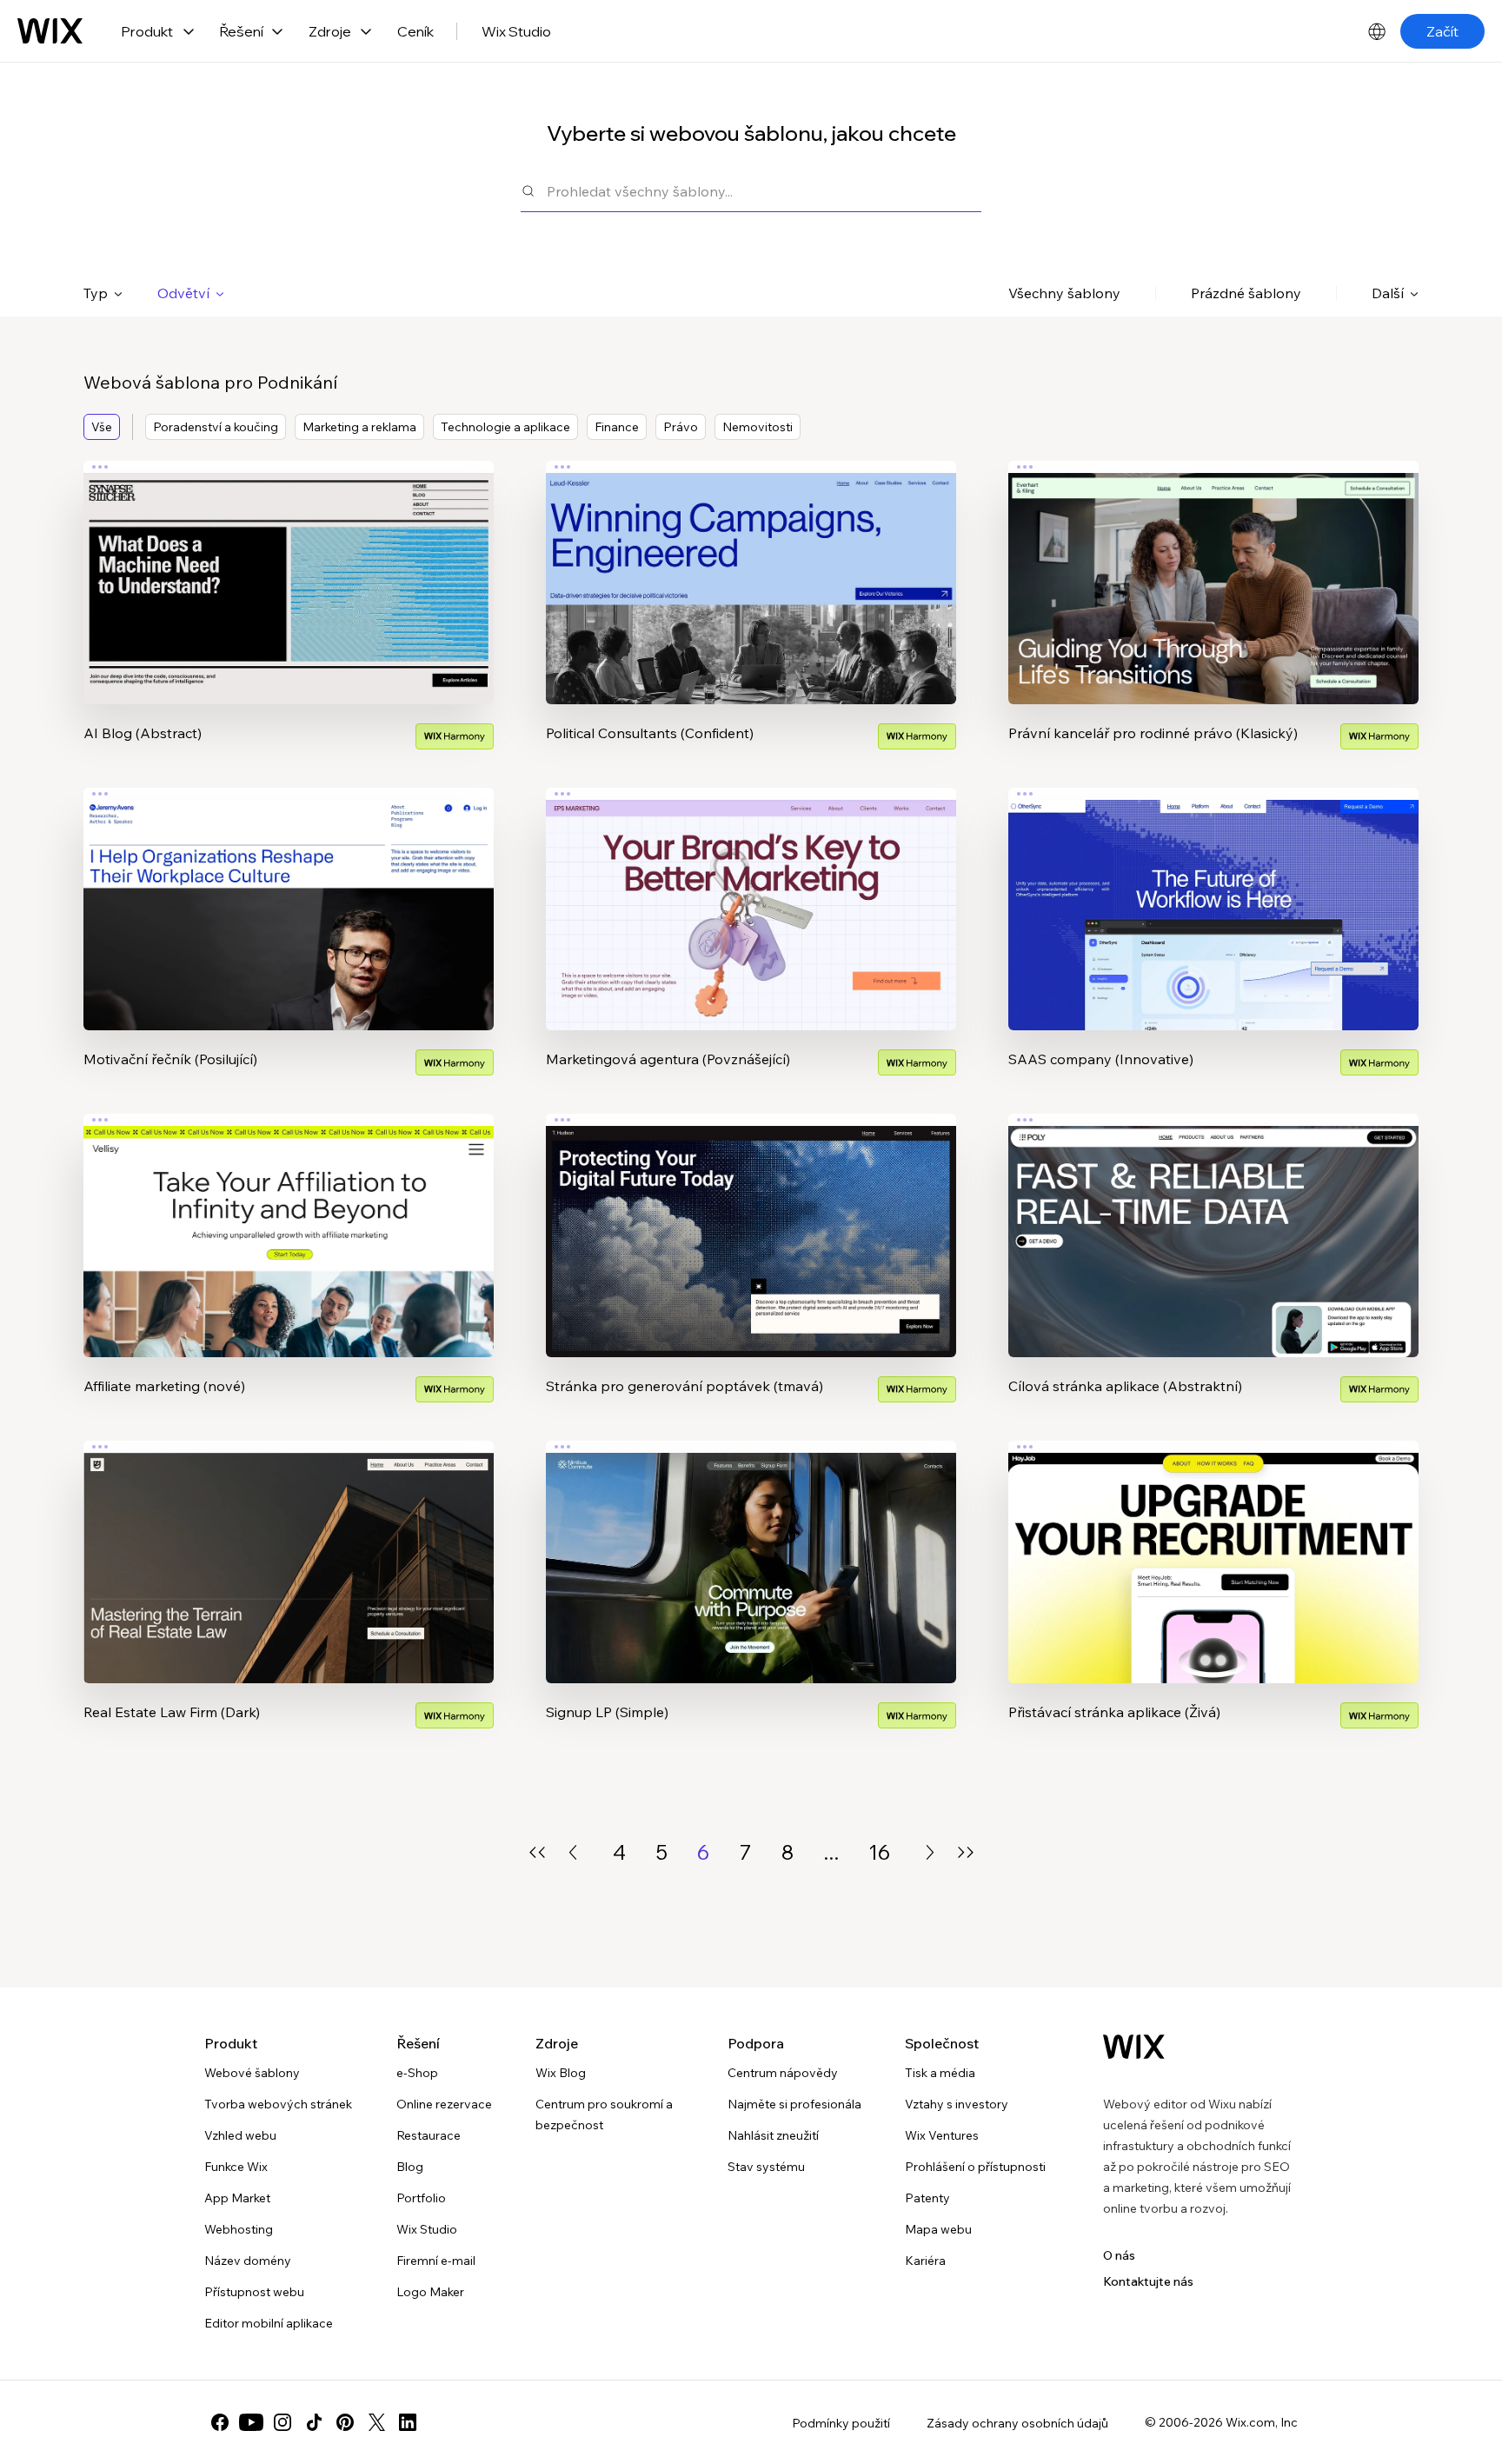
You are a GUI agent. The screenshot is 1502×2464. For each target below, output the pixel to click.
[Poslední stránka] (966, 1852)
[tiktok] (314, 2422)
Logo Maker (430, 2292)
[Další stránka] (930, 1852)
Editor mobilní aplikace (269, 2323)
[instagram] (282, 2422)
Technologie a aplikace (505, 427)
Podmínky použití (841, 2423)
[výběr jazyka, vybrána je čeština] (1377, 31)
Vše (102, 427)
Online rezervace (444, 2104)
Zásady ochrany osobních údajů (1017, 2423)
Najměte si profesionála (794, 2104)
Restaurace (429, 2135)
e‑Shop (417, 2073)
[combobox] (764, 191)
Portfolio (421, 2198)
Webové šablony (252, 2073)
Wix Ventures (942, 2135)
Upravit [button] (289, 568)
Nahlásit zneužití (773, 2135)
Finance (617, 427)
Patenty (927, 2198)
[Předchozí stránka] (573, 1852)
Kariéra (925, 2261)
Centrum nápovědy (783, 2073)
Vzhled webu (240, 2135)
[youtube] (251, 2422)
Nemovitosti (758, 427)
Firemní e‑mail (436, 2261)
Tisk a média (940, 2073)
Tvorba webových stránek (278, 2104)
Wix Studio (516, 31)
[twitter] (376, 2422)
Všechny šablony (1064, 293)
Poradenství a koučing (216, 427)
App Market (237, 2198)
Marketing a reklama (359, 427)
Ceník (415, 31)
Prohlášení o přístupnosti (975, 2167)
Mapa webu (938, 2229)
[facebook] (220, 2422)
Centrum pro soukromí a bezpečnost (604, 2114)
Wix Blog (561, 2073)
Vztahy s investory (957, 2104)
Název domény (248, 2261)
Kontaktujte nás (1148, 2281)
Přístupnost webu (254, 2292)
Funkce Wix (236, 2167)
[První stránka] (537, 1852)
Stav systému (766, 2167)
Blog (410, 2167)
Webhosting (239, 2229)
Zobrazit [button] (289, 616)
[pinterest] (345, 2422)
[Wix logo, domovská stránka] (50, 31)
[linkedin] (408, 2422)
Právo (681, 427)
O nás (1119, 2255)
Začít (1442, 31)
